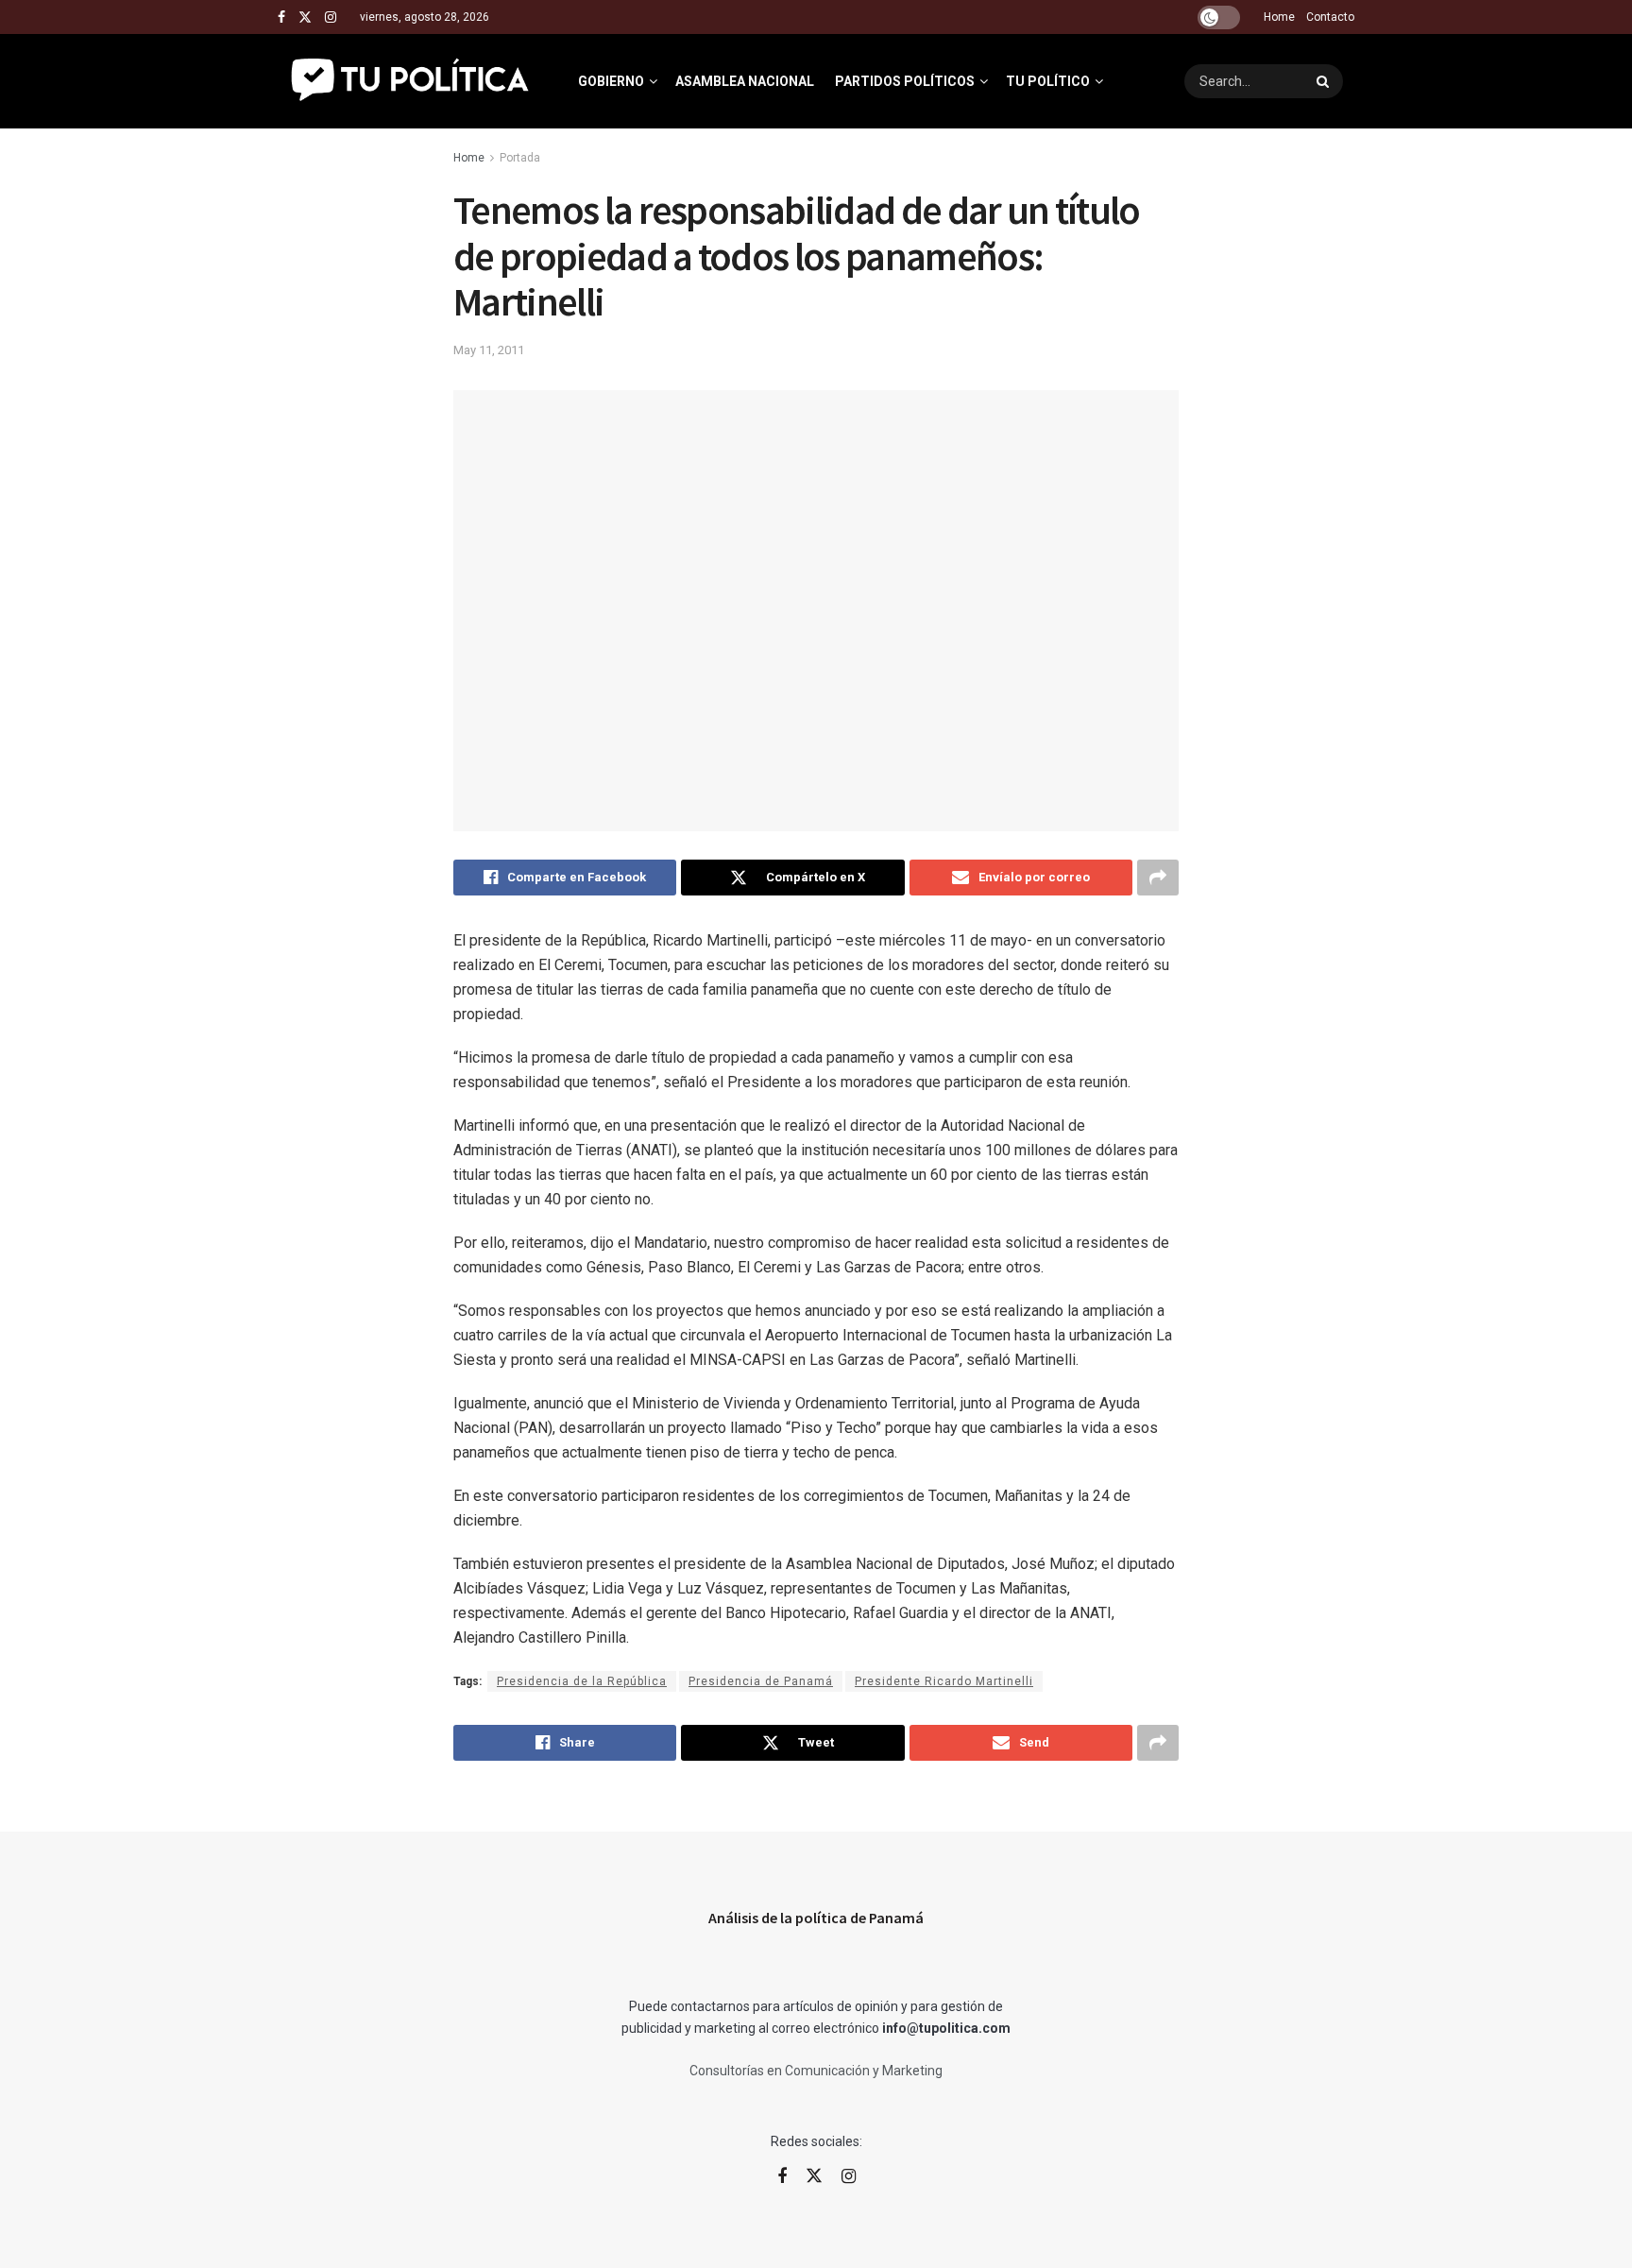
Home (1279, 17)
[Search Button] (1325, 81)
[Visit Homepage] (411, 81)
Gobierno (611, 81)
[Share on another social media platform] (1158, 878)
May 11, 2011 (489, 350)
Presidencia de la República (582, 1681)
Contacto (1330, 17)
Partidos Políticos (905, 81)
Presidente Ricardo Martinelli (944, 1681)
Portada (520, 158)
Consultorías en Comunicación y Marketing (816, 2071)
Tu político (1048, 81)
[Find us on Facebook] (281, 17)
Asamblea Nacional (745, 81)
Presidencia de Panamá (761, 1681)
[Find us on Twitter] (305, 17)
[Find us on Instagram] (331, 17)
